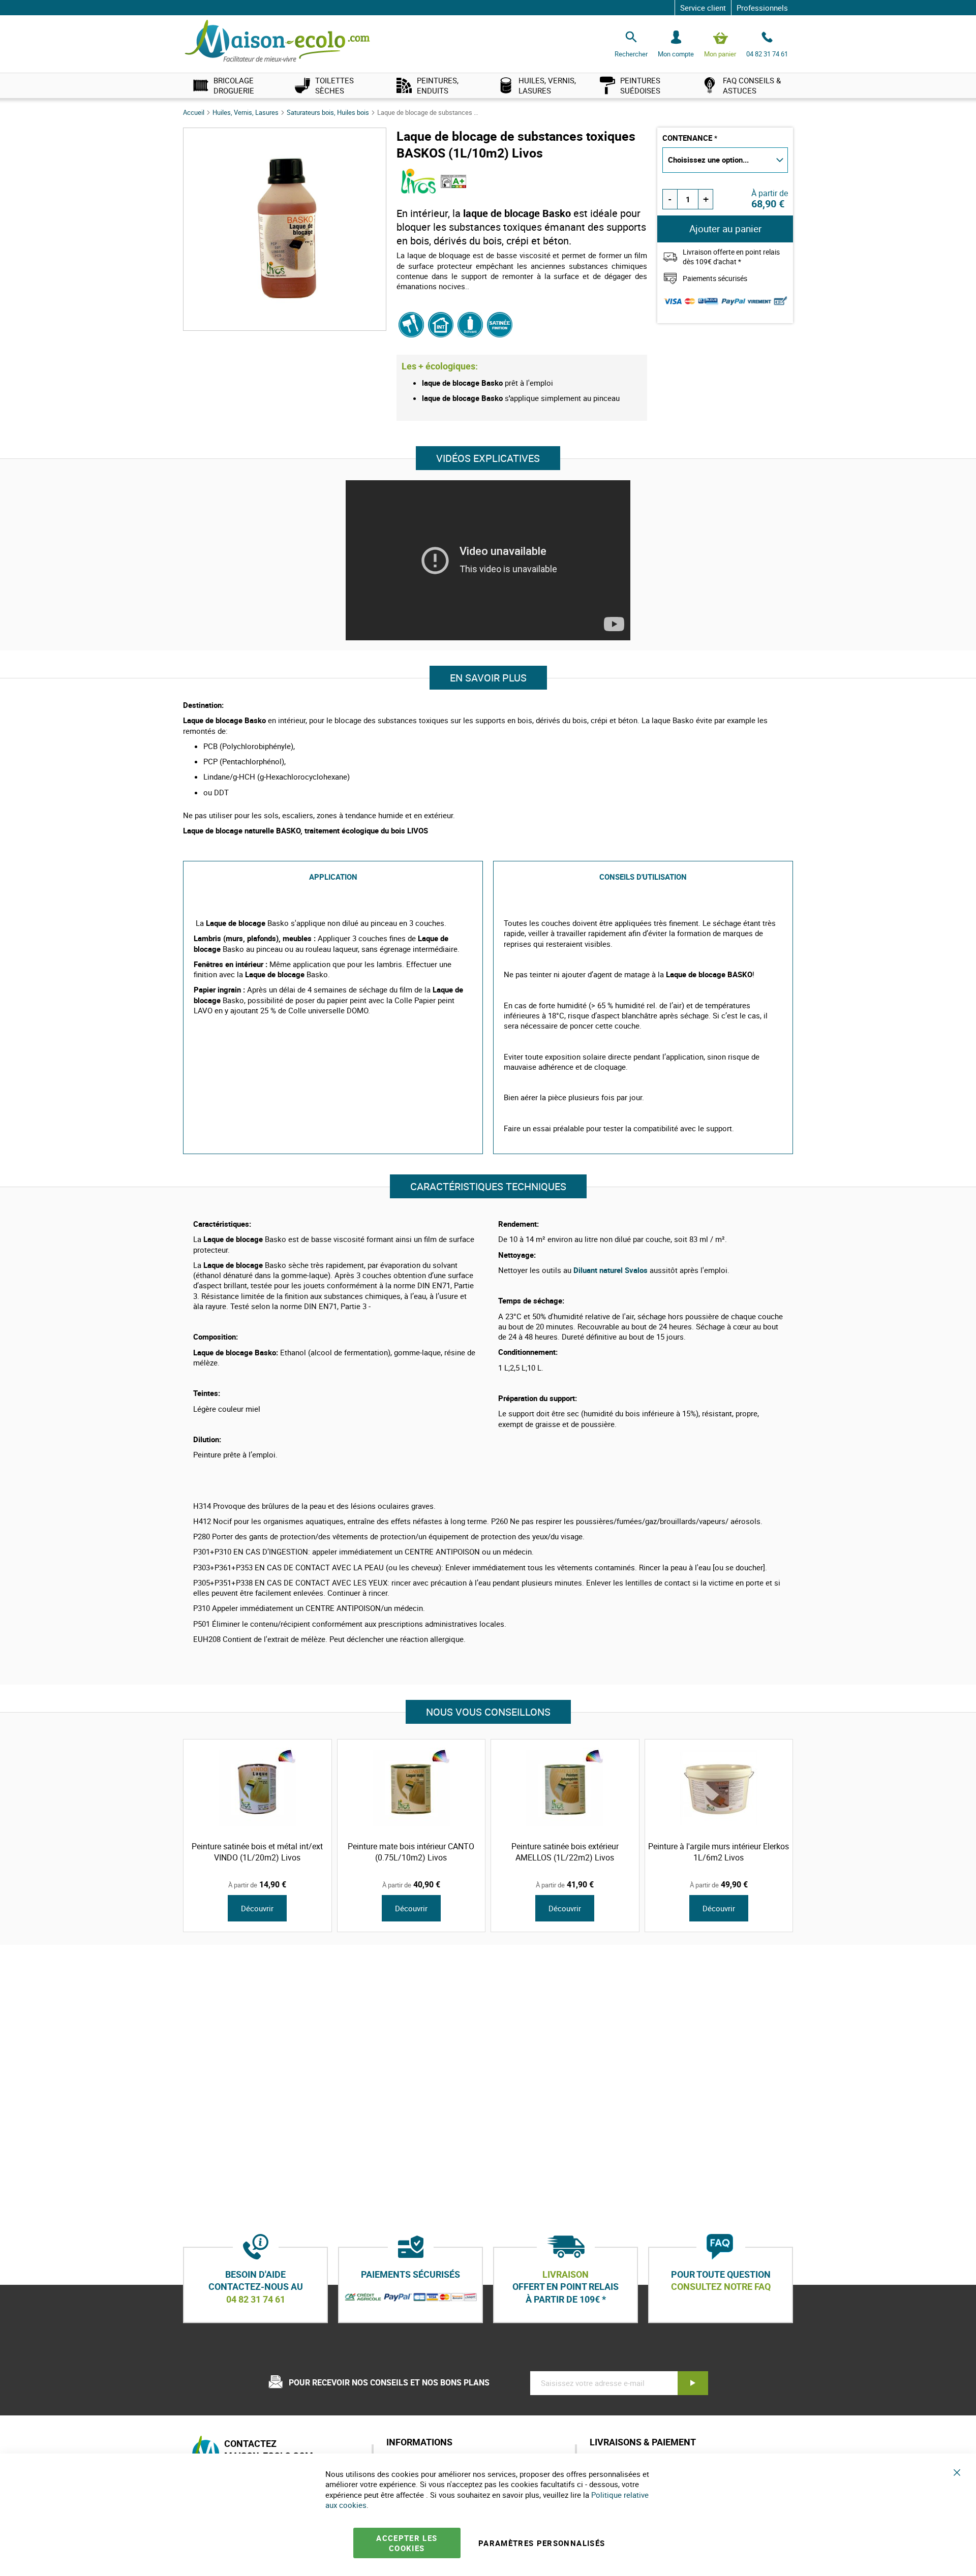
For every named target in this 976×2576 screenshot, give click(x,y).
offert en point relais (566, 2287)
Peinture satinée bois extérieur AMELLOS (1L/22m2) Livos (565, 1852)
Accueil (194, 112)
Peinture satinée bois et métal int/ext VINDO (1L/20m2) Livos (257, 1852)
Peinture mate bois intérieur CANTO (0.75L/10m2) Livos (411, 1852)
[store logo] (277, 41)
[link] (234, 85)
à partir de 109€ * (566, 2299)
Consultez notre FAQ (721, 2287)
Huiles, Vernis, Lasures (246, 112)
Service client (703, 8)
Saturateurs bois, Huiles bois (329, 112)
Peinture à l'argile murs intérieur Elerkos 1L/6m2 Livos (719, 1852)
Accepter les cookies (407, 2543)
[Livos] (419, 191)
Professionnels (762, 8)
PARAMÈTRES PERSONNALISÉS (542, 2543)
